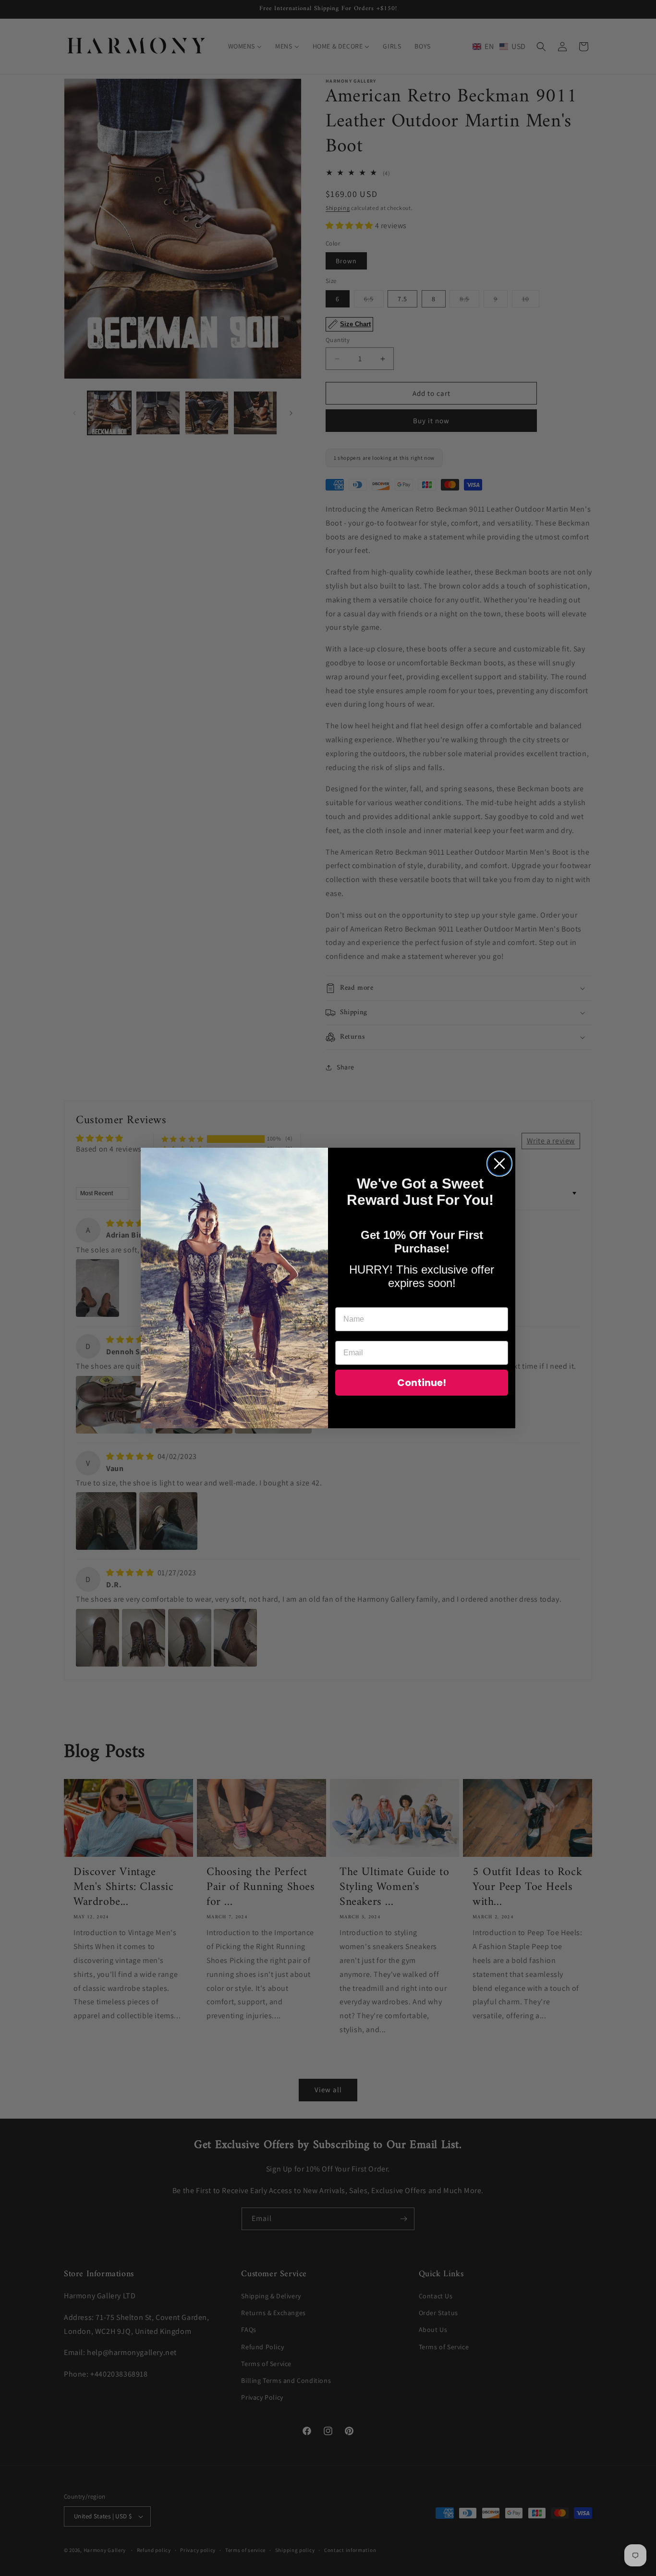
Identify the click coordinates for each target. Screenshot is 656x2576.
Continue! (422, 1383)
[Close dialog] (499, 1164)
